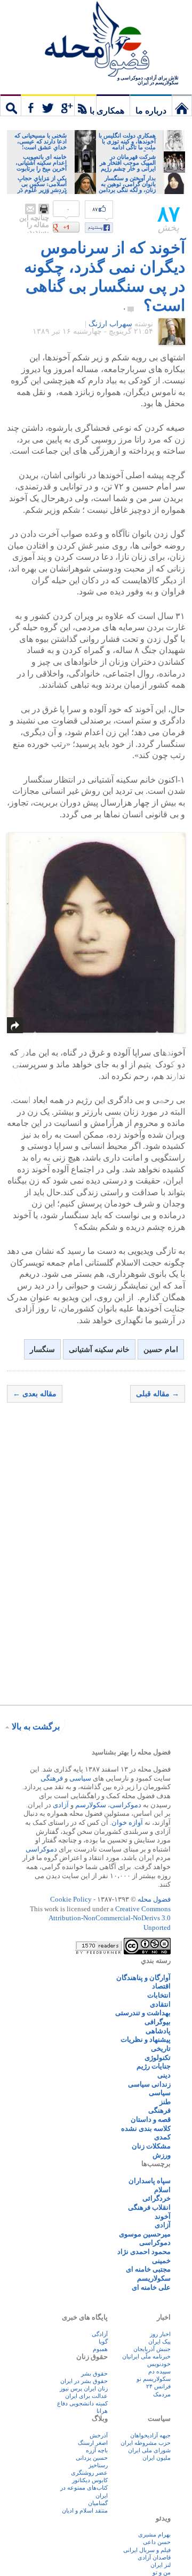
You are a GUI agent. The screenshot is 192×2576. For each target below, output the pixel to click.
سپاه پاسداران (150, 2181)
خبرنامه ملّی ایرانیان (146, 2356)
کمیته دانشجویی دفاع (82, 2403)
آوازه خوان (127, 1822)
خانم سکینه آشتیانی (99, 1350)
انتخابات (159, 1995)
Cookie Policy (71, 1899)
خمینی (161, 2261)
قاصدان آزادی (154, 2557)
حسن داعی (157, 2542)
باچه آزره (97, 2450)
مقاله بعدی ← (35, 1394)
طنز (165, 2102)
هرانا (102, 2411)
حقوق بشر (94, 2373)
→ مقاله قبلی (158, 1394)
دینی (164, 2075)
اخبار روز (160, 2334)
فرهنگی (52, 1778)
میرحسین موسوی (145, 2234)
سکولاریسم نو (154, 2379)
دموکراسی (126, 1805)
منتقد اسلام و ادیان (85, 2510)
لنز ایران (161, 2565)
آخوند (163, 2216)
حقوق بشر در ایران (84, 2381)
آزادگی (100, 2334)
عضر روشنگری (89, 2473)
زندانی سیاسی (149, 2084)
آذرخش (99, 2435)
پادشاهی (158, 2031)
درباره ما (151, 111)
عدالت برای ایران (86, 2396)
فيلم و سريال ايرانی (147, 2550)
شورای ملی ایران (149, 2450)
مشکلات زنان (151, 2146)
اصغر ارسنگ (93, 2443)
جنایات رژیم (154, 2066)
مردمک (162, 2394)
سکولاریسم (154, 2278)
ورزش (162, 2155)
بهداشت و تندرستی (143, 2013)
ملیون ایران (157, 2458)
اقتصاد (161, 1986)
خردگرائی (157, 2198)
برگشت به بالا (36, 1726)
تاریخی (161, 2048)
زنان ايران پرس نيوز (84, 2388)
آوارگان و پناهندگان (143, 1978)
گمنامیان (98, 2503)
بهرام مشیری (154, 2534)
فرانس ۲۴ (158, 2386)
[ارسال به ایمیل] (30, 209)
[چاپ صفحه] (44, 209)
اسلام (162, 2190)
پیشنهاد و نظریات (146, 2039)
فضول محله (96, 40)
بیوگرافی (158, 2022)
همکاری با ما (102, 111)
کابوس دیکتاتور (90, 2480)
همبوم (100, 2349)
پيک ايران (159, 2341)
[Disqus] (96, 1563)
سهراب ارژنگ (110, 324)
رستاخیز (98, 2465)
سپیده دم (159, 2371)
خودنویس (159, 2364)
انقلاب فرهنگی (149, 2207)
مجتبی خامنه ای (148, 2269)
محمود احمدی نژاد (144, 2252)
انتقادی (160, 2004)
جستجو (11, 105)
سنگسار (42, 1350)
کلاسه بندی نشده (146, 2128)
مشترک (59, 105)
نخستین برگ (182, 105)
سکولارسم (91, 1805)
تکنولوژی (158, 2058)
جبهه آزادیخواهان (150, 2435)
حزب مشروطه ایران (146, 2443)
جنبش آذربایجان (152, 2349)
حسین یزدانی (92, 2458)
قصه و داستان (151, 2119)
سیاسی (80, 1778)
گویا (103, 2341)
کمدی (162, 2137)
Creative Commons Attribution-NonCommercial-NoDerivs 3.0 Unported (110, 1918)
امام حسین (161, 1350)
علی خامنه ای (151, 2287)
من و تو (162, 2572)
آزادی (61, 1805)
